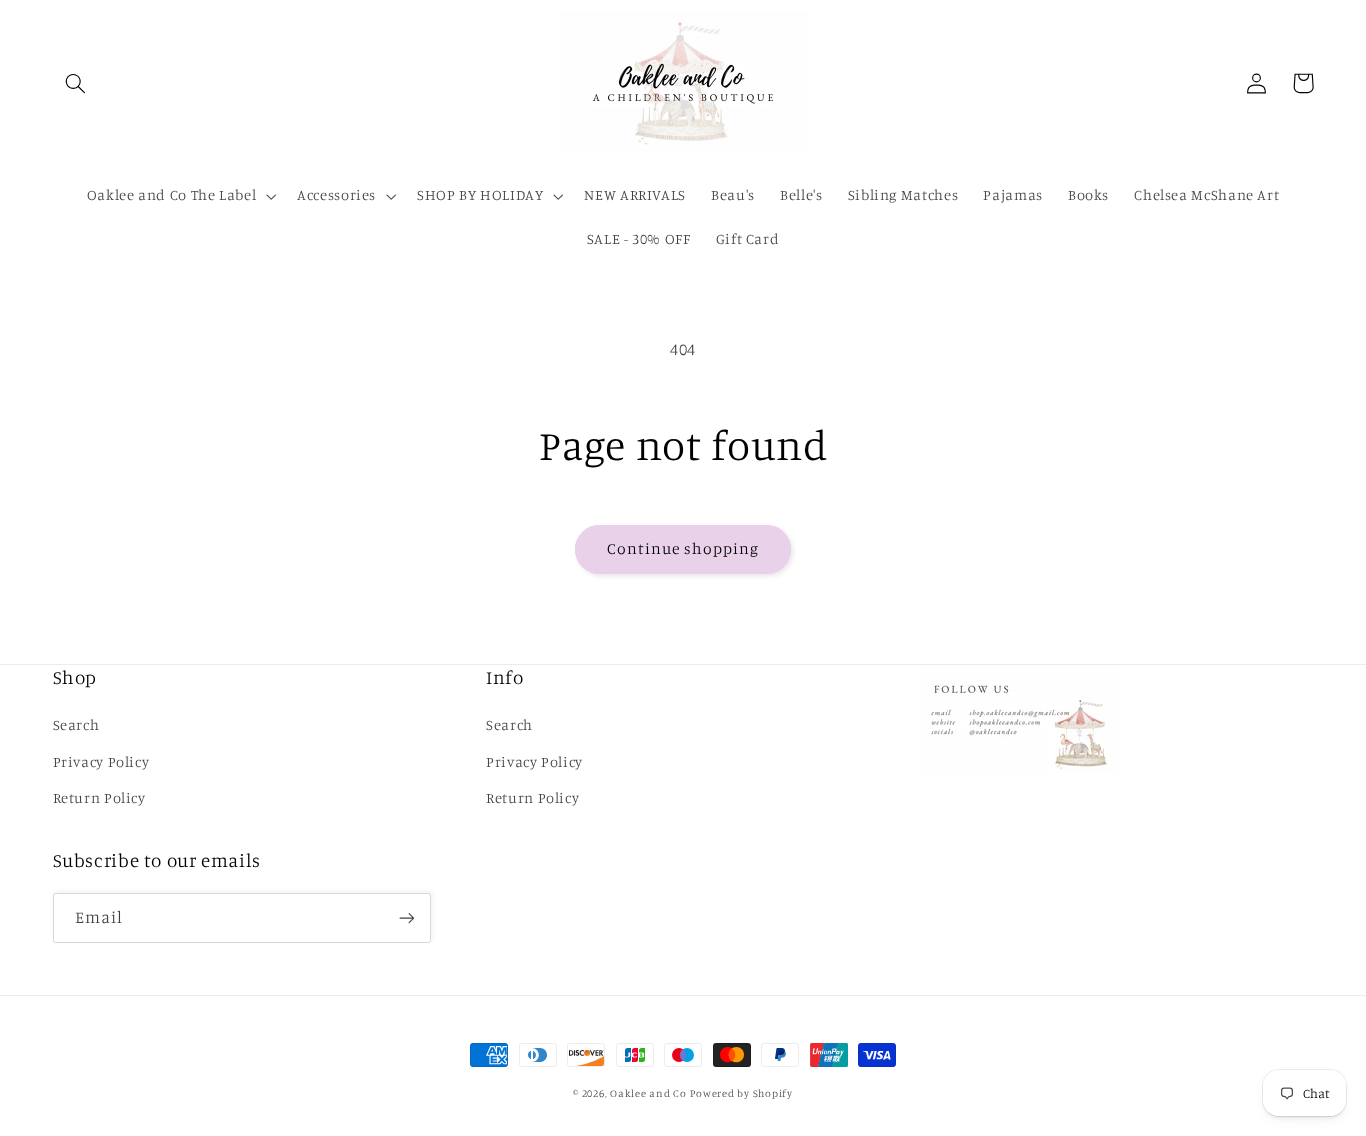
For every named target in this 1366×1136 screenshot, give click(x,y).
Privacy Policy (101, 761)
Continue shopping (683, 548)
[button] (76, 83)
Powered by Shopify (741, 1093)
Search (76, 724)
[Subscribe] (406, 917)
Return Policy (99, 797)
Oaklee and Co (648, 1093)
